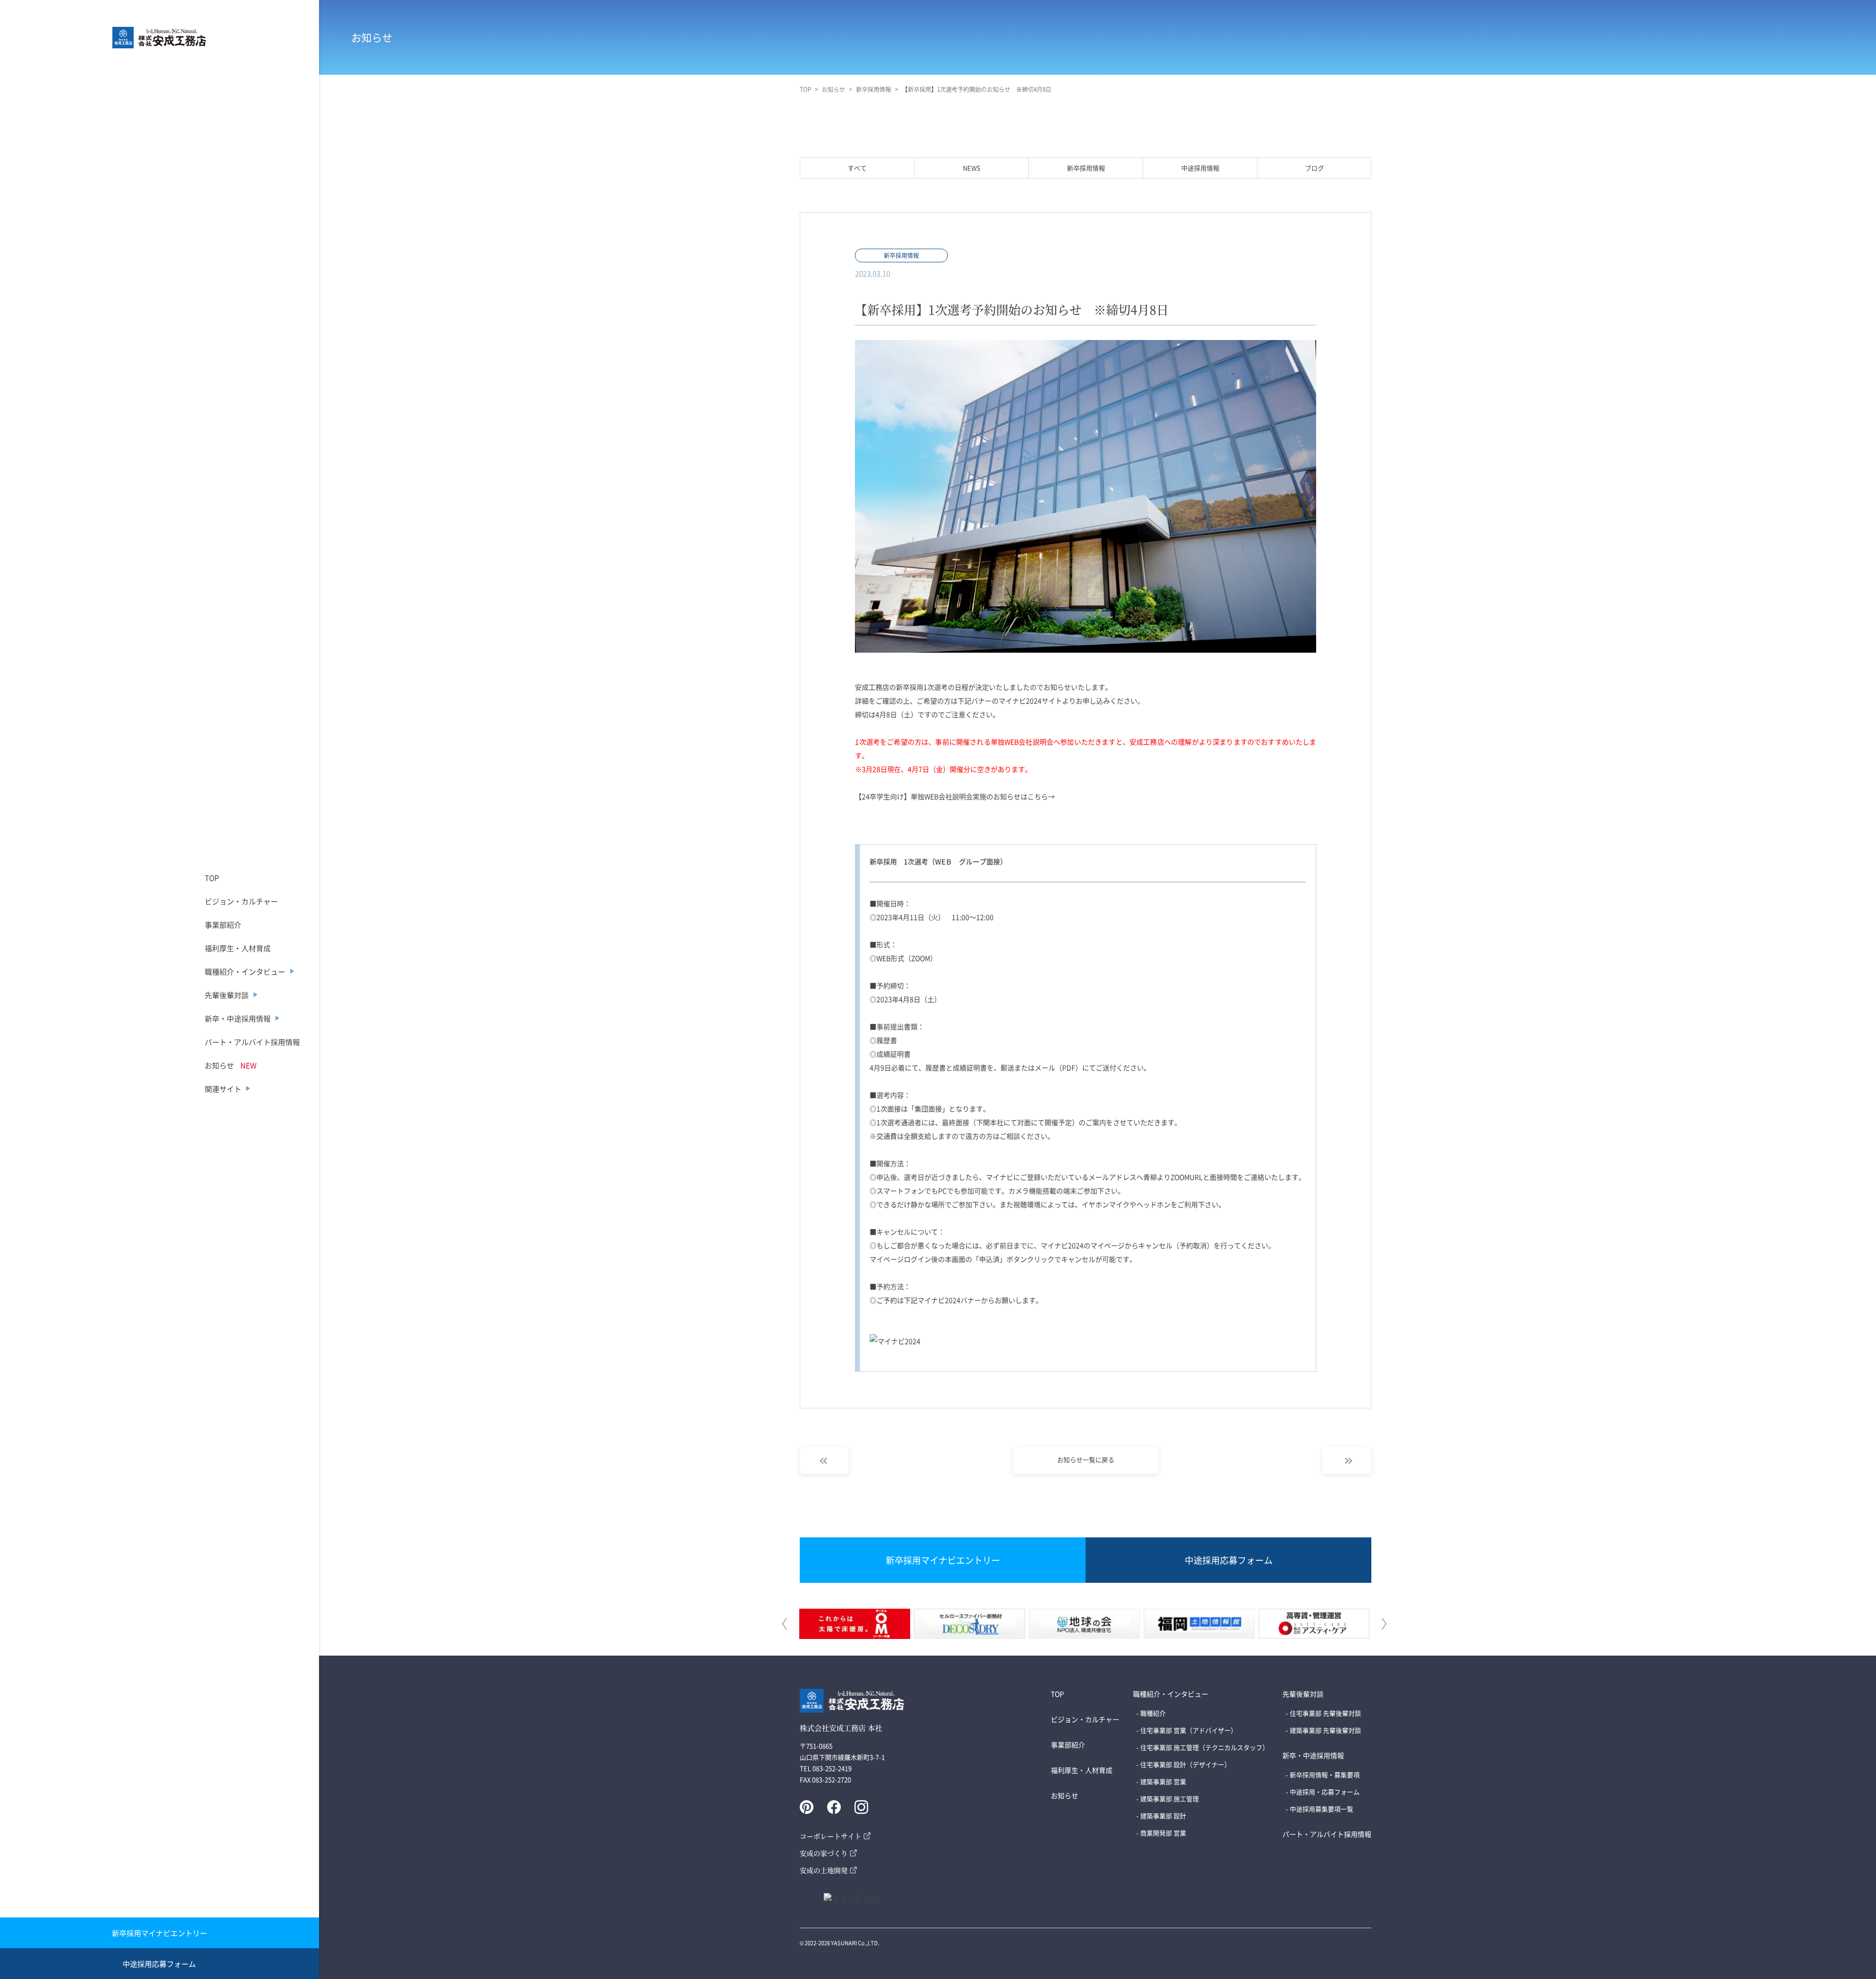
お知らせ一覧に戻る (1086, 1459)
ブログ (1314, 168)
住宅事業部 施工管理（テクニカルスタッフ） (1204, 1747)
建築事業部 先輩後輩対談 (1325, 1730)
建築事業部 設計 (1163, 1816)
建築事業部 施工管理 (1170, 1798)
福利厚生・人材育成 (238, 948)
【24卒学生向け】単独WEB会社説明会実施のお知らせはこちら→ (955, 796)
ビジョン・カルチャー (241, 901)
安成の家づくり (824, 1853)
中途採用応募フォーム (159, 1964)
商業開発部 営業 (1163, 1833)
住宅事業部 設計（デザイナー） (1185, 1764)
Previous (786, 1624)
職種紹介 (1153, 1713)
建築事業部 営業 (1163, 1781)
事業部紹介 (223, 925)
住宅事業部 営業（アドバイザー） (1189, 1730)
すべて (857, 168)
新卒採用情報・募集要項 (1325, 1775)
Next (1383, 1624)
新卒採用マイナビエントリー (160, 1933)
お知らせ (219, 1065)
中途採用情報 (1200, 168)
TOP (212, 878)
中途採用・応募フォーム (1325, 1792)
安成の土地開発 (824, 1870)
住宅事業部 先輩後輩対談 (1325, 1713)
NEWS (972, 168)
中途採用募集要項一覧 (1322, 1809)
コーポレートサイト (831, 1836)
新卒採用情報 (1086, 168)
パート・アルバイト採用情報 (252, 1042)
